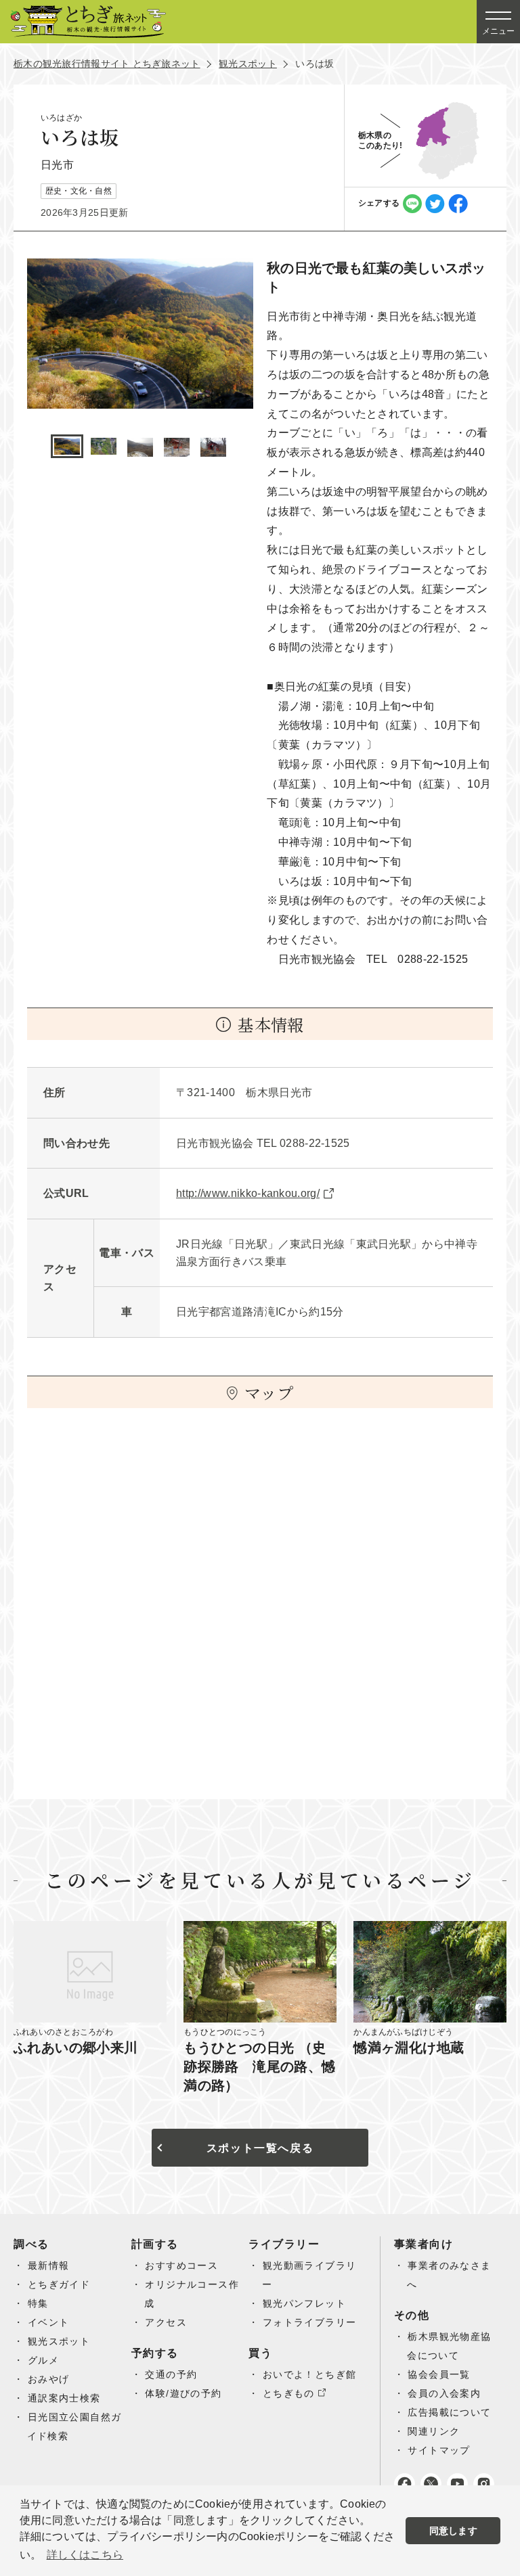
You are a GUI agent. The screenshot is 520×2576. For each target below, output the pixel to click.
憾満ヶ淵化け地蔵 (409, 2048)
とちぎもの (289, 2393)
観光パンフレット (304, 2303)
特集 (38, 2303)
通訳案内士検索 (64, 2398)
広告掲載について (449, 2412)
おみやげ (49, 2379)
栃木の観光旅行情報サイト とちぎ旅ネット (107, 64)
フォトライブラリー (310, 2322)
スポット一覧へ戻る (260, 2148)
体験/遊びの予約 (183, 2393)
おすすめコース (181, 2265)
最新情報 (49, 2265)
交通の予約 (171, 2374)
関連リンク (434, 2431)
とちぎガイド (59, 2284)
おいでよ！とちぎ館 (310, 2374)
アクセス (166, 2322)
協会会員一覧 (439, 2374)
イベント (49, 2322)
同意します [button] (453, 2531)
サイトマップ (439, 2450)
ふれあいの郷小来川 (76, 2048)
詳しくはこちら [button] (85, 2555)
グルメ (43, 2360)
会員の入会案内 (444, 2393)
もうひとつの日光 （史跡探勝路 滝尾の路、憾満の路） (259, 2066)
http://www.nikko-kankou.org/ (248, 1193)
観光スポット (248, 64)
